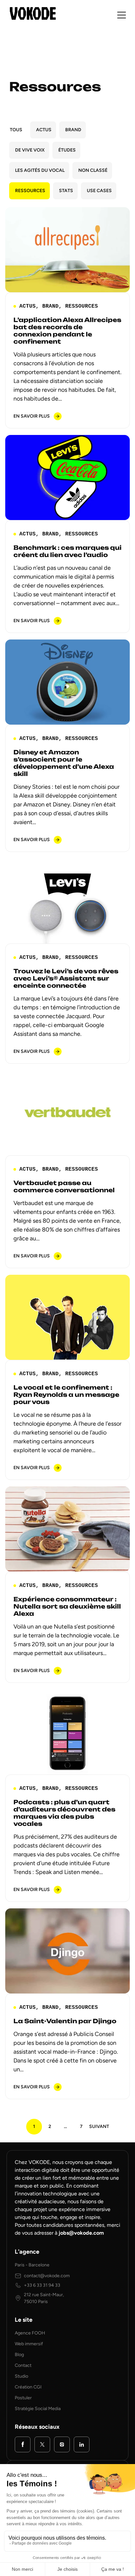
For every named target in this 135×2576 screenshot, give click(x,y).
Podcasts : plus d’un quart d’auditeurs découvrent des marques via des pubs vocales (64, 1813)
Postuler (23, 2398)
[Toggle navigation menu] (122, 15)
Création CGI (28, 2387)
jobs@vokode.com (81, 2233)
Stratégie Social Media (38, 2409)
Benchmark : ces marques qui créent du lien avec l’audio (67, 551)
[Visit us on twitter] (42, 2444)
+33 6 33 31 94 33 (42, 2285)
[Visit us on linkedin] (82, 2444)
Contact (23, 2365)
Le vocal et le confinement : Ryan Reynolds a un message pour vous (66, 1395)
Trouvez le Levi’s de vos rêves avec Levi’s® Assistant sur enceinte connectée (66, 978)
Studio (21, 2376)
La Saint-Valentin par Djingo (65, 2021)
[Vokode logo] (33, 13)
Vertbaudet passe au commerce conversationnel (64, 1186)
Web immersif (29, 2344)
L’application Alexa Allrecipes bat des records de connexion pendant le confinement (67, 331)
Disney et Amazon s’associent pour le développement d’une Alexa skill (64, 763)
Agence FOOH (30, 2333)
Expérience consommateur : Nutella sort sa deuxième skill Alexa (67, 1606)
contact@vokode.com (47, 2276)
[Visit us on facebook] (23, 2444)
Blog (19, 2355)
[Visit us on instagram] (62, 2444)
